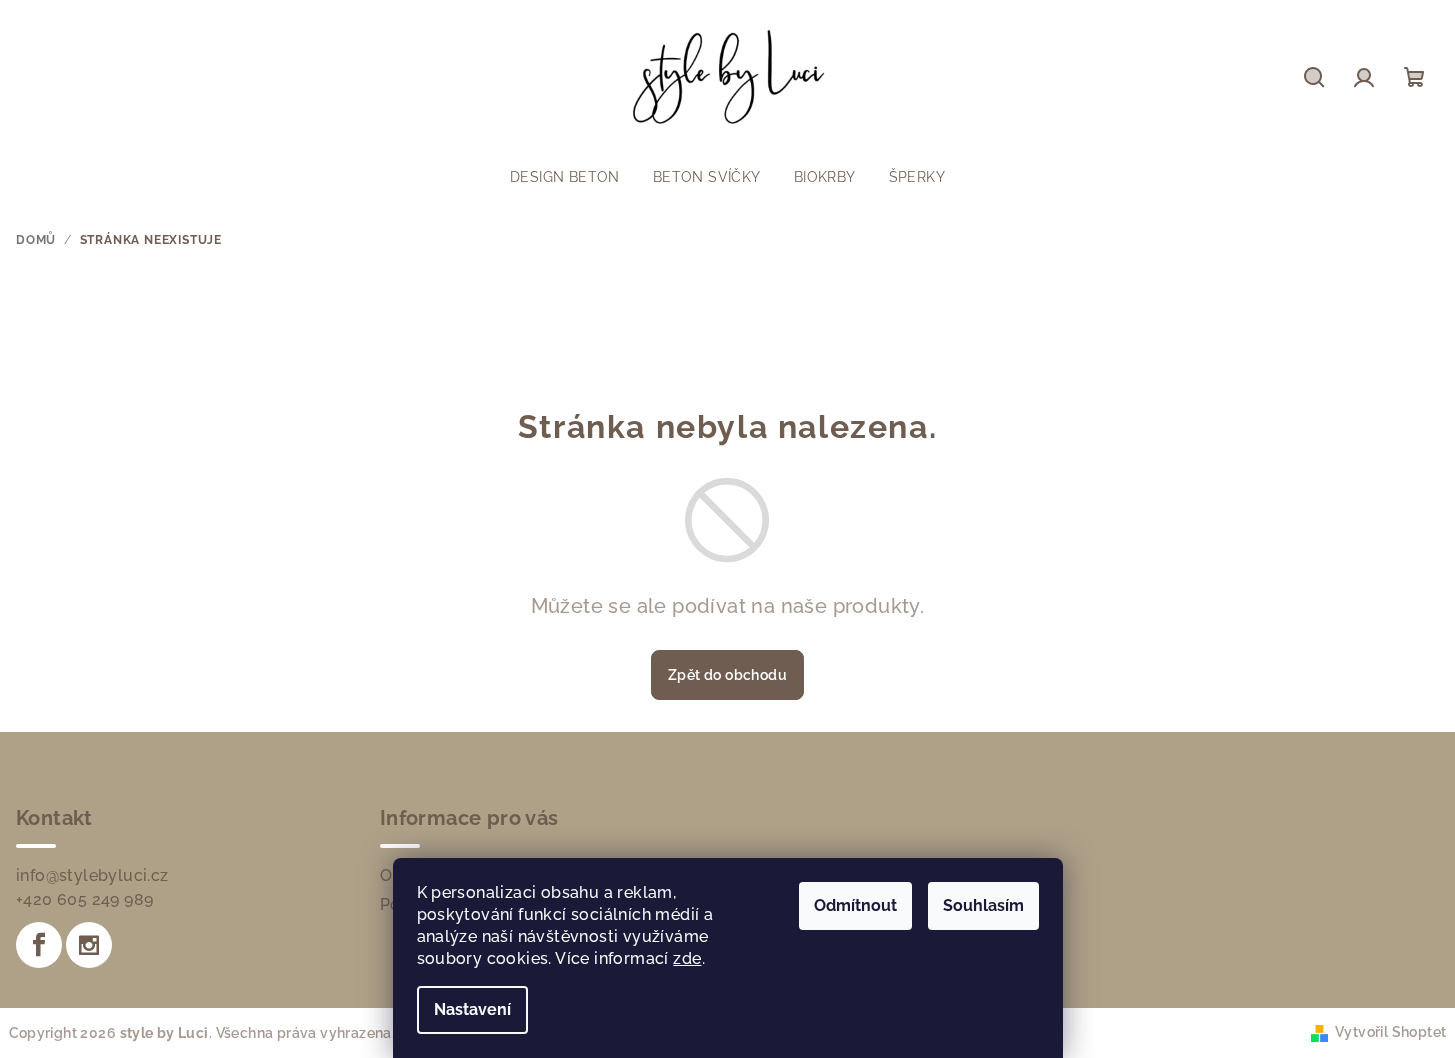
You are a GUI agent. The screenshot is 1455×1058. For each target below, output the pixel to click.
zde (687, 958)
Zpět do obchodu (727, 675)
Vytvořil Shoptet (1390, 1032)
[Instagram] (89, 945)
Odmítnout (855, 905)
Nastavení (472, 1009)
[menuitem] (565, 177)
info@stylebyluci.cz (92, 875)
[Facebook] (39, 945)
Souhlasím (983, 905)
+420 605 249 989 (84, 899)
